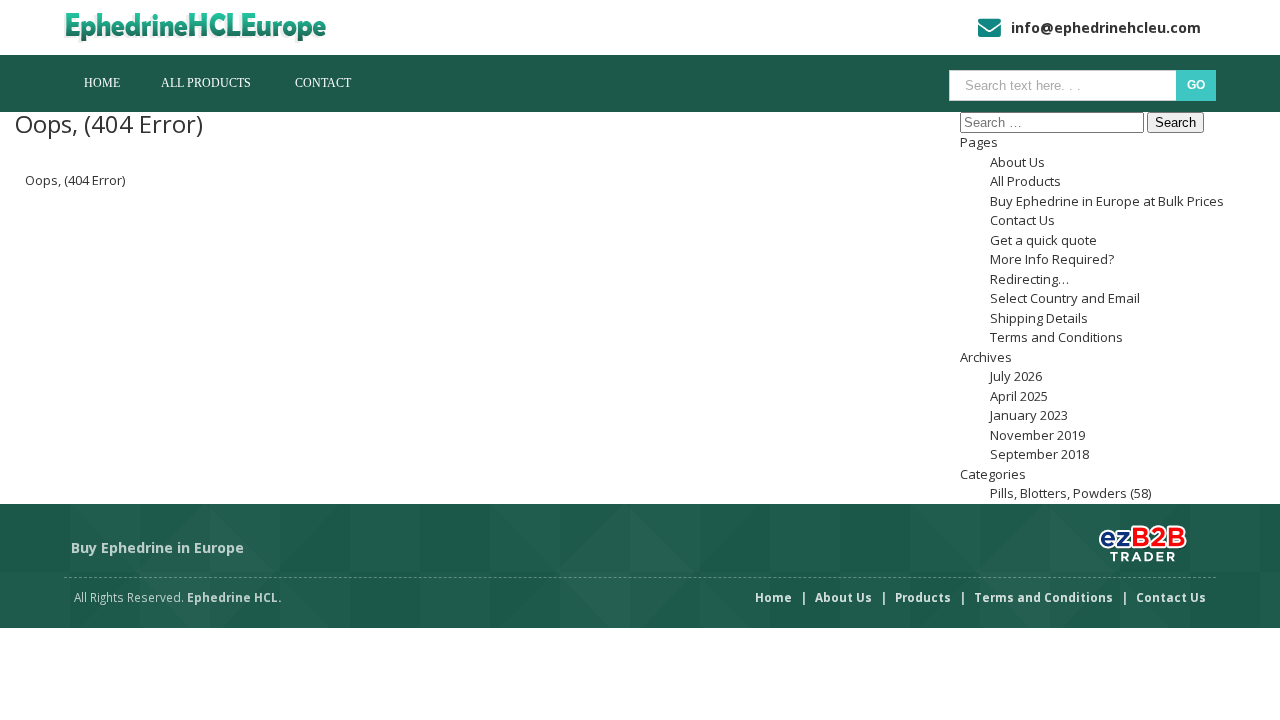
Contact (323, 83)
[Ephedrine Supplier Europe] (212, 27)
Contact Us (1022, 220)
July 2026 (1016, 376)
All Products (206, 83)
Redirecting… (1029, 279)
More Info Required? (1052, 259)
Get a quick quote (1043, 240)
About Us (1017, 162)
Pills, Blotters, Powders (1058, 493)
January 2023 (1029, 415)
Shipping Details (1039, 318)
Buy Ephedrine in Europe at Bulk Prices (1107, 201)
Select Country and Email (1065, 298)
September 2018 (1039, 454)
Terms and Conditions (1056, 337)
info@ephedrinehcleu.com (1106, 27)
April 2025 (1019, 396)
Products (923, 597)
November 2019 (1037, 435)
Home (102, 83)
